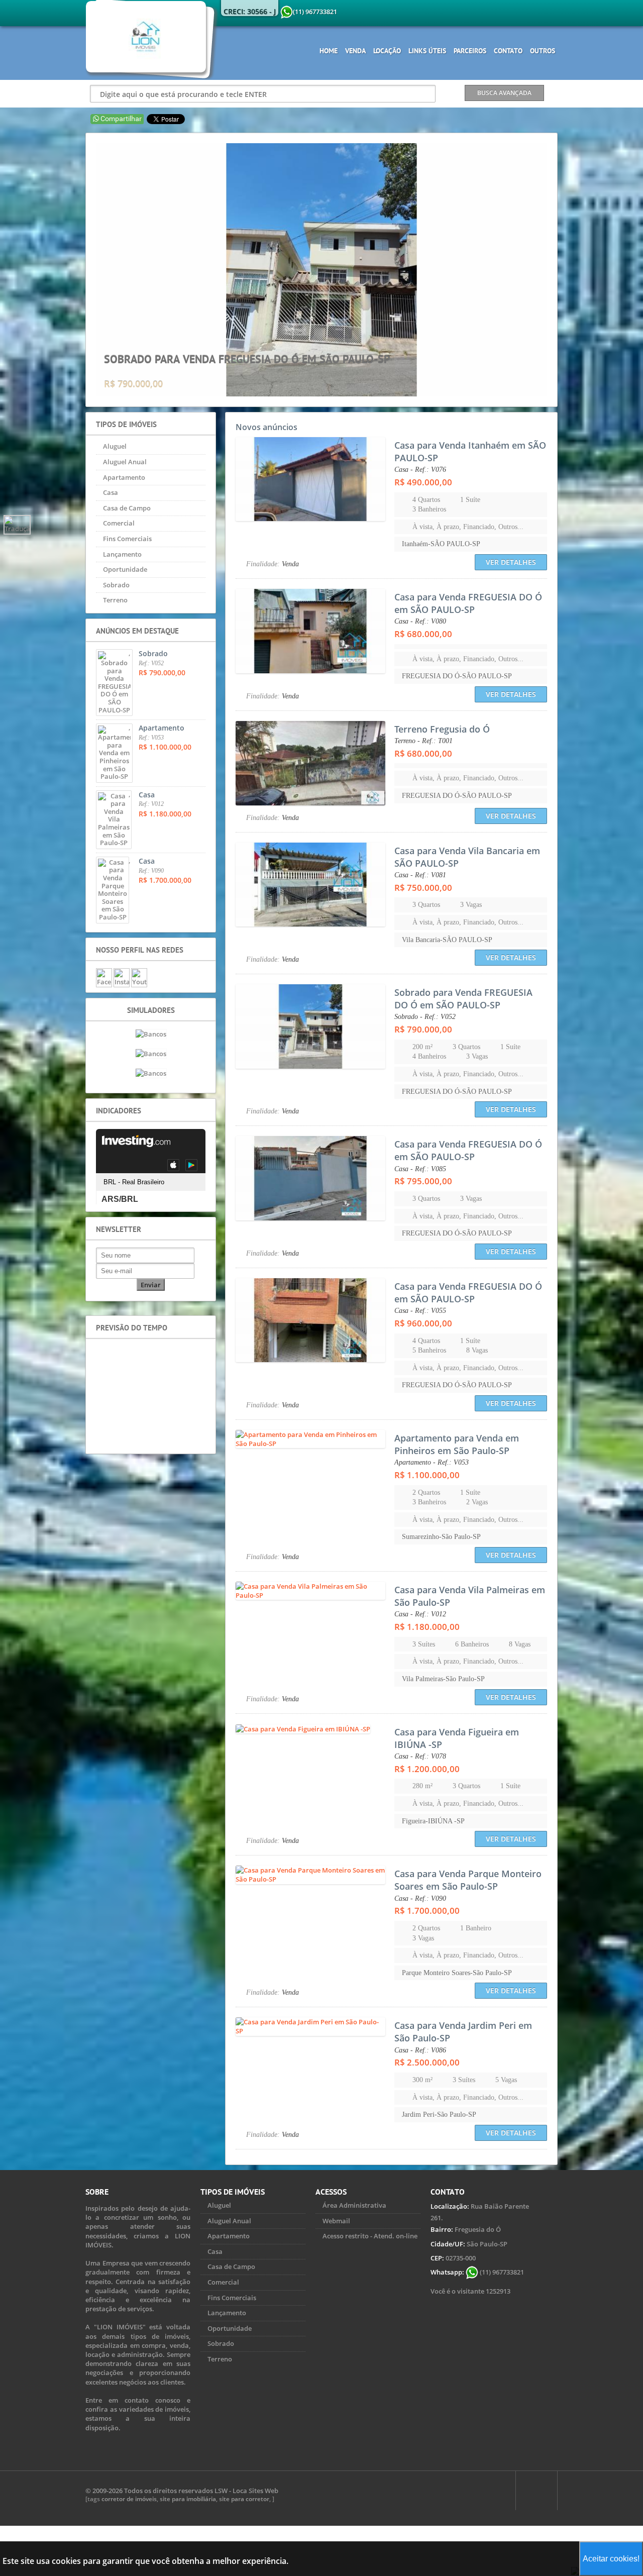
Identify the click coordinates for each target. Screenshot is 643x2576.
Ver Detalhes (511, 562)
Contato (508, 51)
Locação (387, 51)
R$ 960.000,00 (423, 1323)
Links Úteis (427, 51)
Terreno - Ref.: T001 (423, 741)
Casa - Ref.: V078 (420, 1756)
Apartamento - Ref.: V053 (432, 1462)
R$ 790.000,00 (423, 1029)
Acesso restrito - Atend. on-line (370, 2236)
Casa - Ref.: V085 (420, 1169)
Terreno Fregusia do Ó (442, 729)
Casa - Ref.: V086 (420, 2050)
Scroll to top (537, 2491)
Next (555, 270)
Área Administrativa (354, 2205)
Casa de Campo (127, 508)
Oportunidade (125, 569)
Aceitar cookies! (611, 2559)
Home (329, 51)
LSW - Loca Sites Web (246, 2491)
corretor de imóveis (129, 2499)
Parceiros (470, 51)
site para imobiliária (188, 2499)
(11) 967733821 (501, 2272)
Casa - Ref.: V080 (420, 621)
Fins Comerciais (127, 539)
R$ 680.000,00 (423, 634)
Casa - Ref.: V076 (420, 470)
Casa (111, 492)
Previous (88, 270)
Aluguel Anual (125, 462)
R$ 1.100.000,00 (427, 1475)
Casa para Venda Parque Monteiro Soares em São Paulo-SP (468, 1880)
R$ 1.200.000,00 (427, 1769)
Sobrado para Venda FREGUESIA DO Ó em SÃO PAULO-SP (463, 999)
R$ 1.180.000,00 (427, 1627)
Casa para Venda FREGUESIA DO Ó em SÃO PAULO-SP (468, 603)
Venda (355, 51)
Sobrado (116, 585)
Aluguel (115, 446)
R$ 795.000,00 (423, 1181)
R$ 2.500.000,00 (427, 2062)
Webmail (336, 2221)
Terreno (115, 600)
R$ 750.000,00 (423, 888)
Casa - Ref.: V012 (420, 1614)
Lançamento (122, 554)
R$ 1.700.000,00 (427, 1911)
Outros (543, 51)
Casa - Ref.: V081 (420, 875)
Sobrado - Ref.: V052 (425, 1017)
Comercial (119, 523)
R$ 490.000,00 (423, 482)
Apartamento (124, 477)
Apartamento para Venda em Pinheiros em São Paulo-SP (457, 1444)
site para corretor (244, 2499)
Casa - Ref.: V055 (420, 1311)
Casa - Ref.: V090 (420, 1898)
